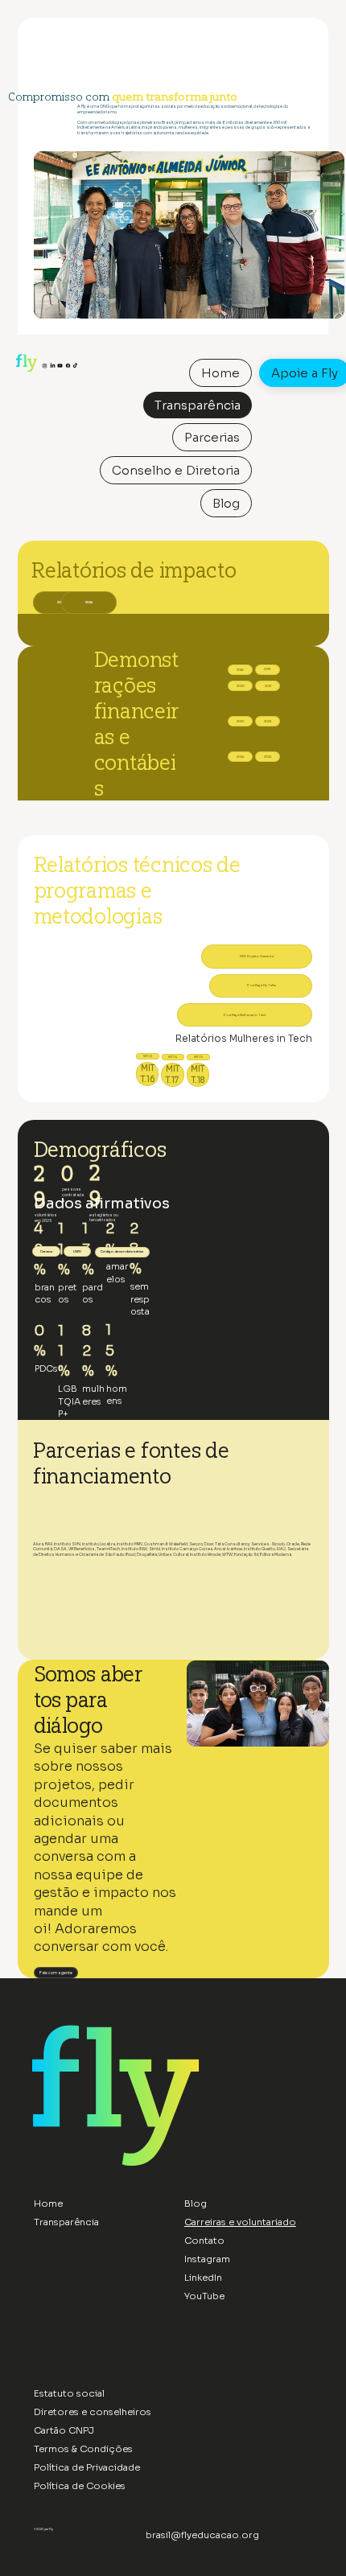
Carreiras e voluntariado (240, 2222)
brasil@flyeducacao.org (202, 2535)
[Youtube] (60, 364)
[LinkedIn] (53, 364)
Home (48, 2204)
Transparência (66, 2222)
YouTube (204, 2296)
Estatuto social (69, 2393)
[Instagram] (45, 364)
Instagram (207, 2259)
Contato (204, 2241)
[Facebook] (68, 364)
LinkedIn (203, 2278)
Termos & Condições (84, 2449)
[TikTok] (75, 364)
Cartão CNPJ (64, 2430)
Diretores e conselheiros (93, 2412)
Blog (196, 2204)
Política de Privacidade (87, 2467)
